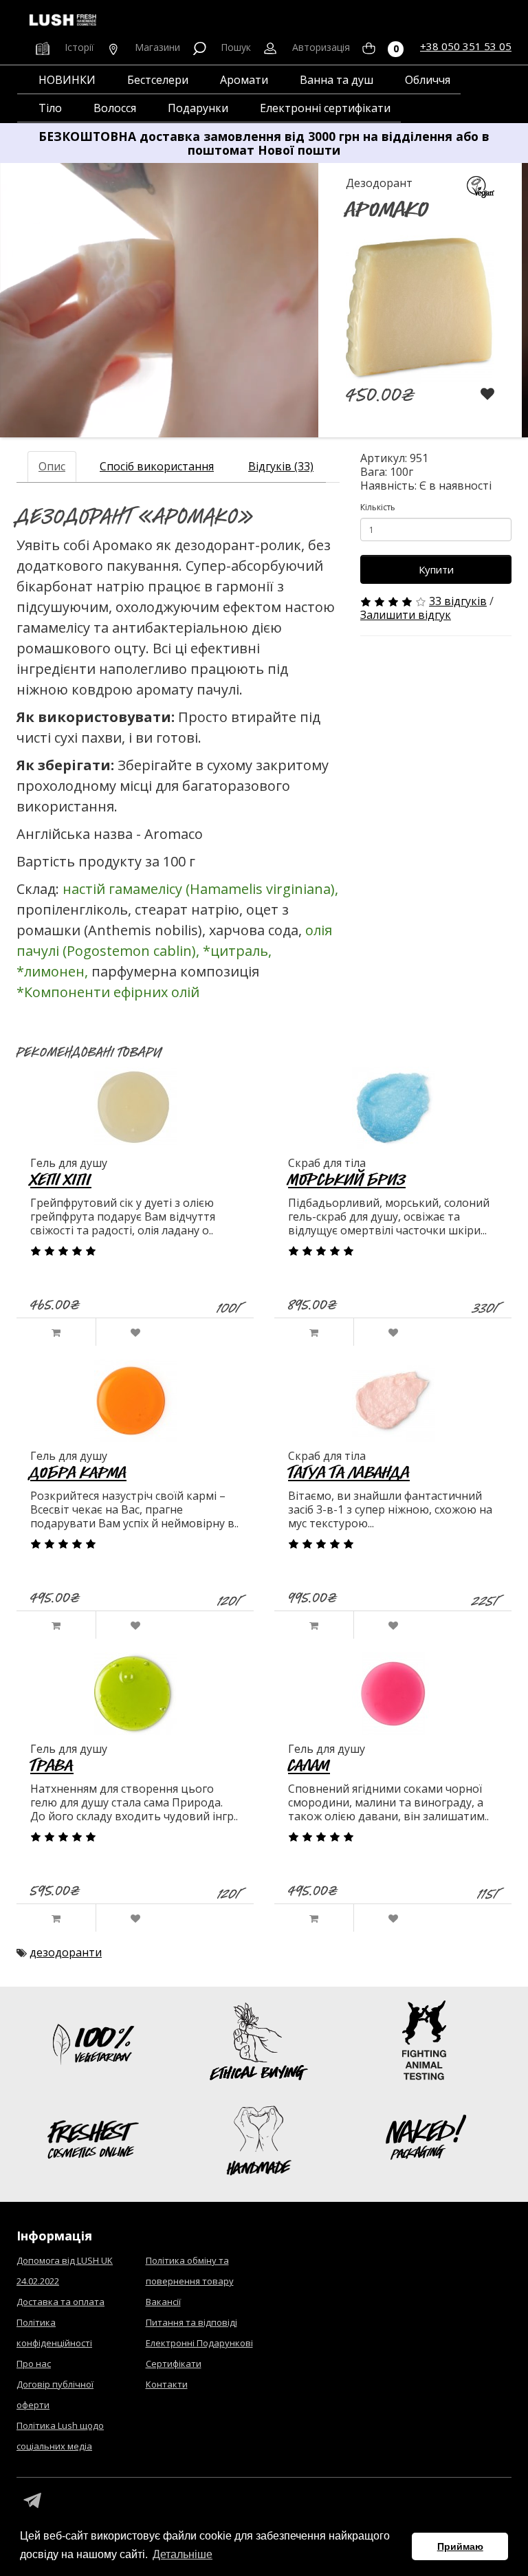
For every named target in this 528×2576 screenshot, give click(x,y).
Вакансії (163, 2302)
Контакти (167, 2384)
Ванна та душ (337, 80)
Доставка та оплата (60, 2302)
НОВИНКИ (67, 80)
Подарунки (198, 108)
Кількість (378, 507)
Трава (52, 1765)
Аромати (244, 80)
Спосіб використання (157, 466)
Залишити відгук (406, 615)
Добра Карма (78, 1472)
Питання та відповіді (191, 2322)
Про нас (34, 2364)
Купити (436, 569)
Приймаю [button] (460, 2546)
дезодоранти (66, 1952)
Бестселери (158, 80)
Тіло (50, 108)
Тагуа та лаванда (349, 1472)
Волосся (115, 108)
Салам (309, 1765)
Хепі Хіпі (61, 1179)
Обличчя (428, 80)
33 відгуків (458, 601)
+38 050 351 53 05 (466, 46)
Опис (52, 466)
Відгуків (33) (281, 466)
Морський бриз (347, 1179)
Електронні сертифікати (325, 108)
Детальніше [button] (183, 2554)
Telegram (32, 2501)
